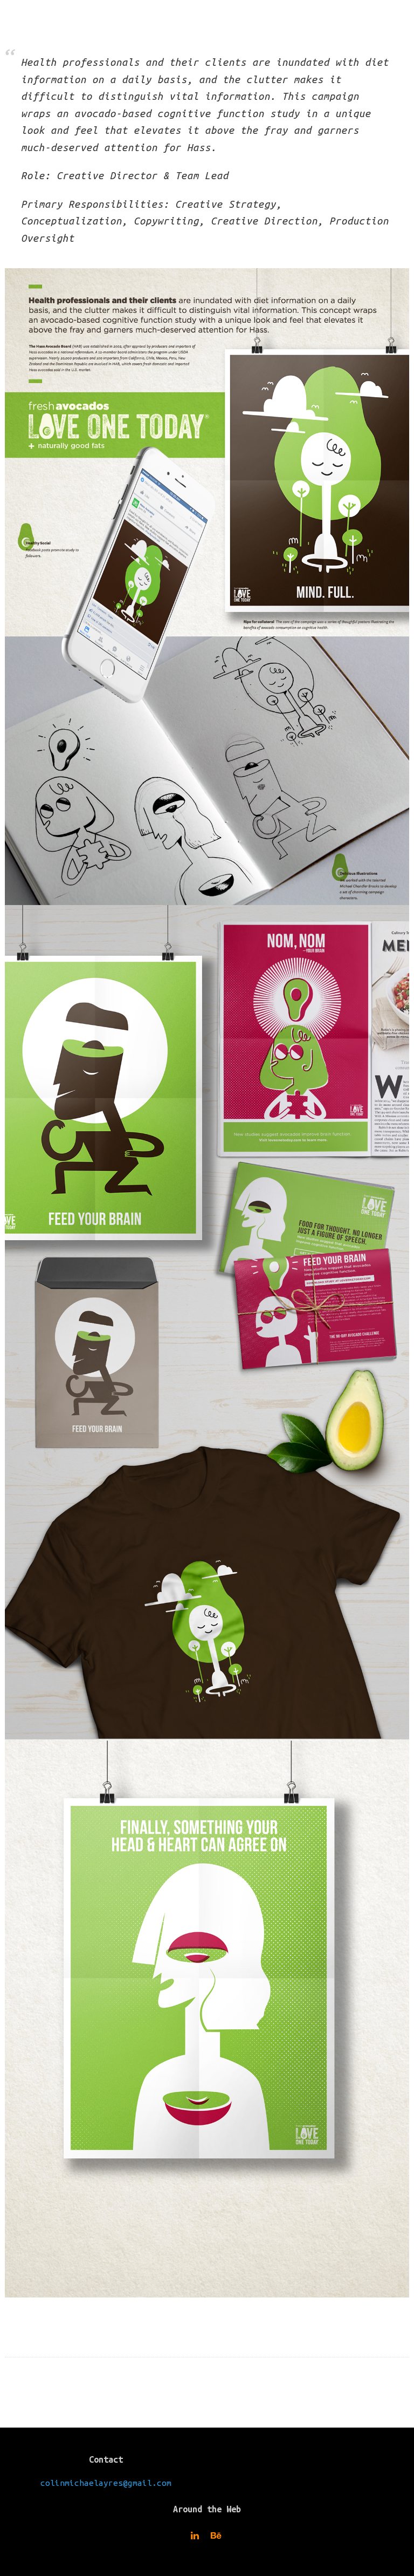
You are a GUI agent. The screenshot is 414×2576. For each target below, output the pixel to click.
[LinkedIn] (196, 2536)
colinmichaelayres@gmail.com (106, 2483)
